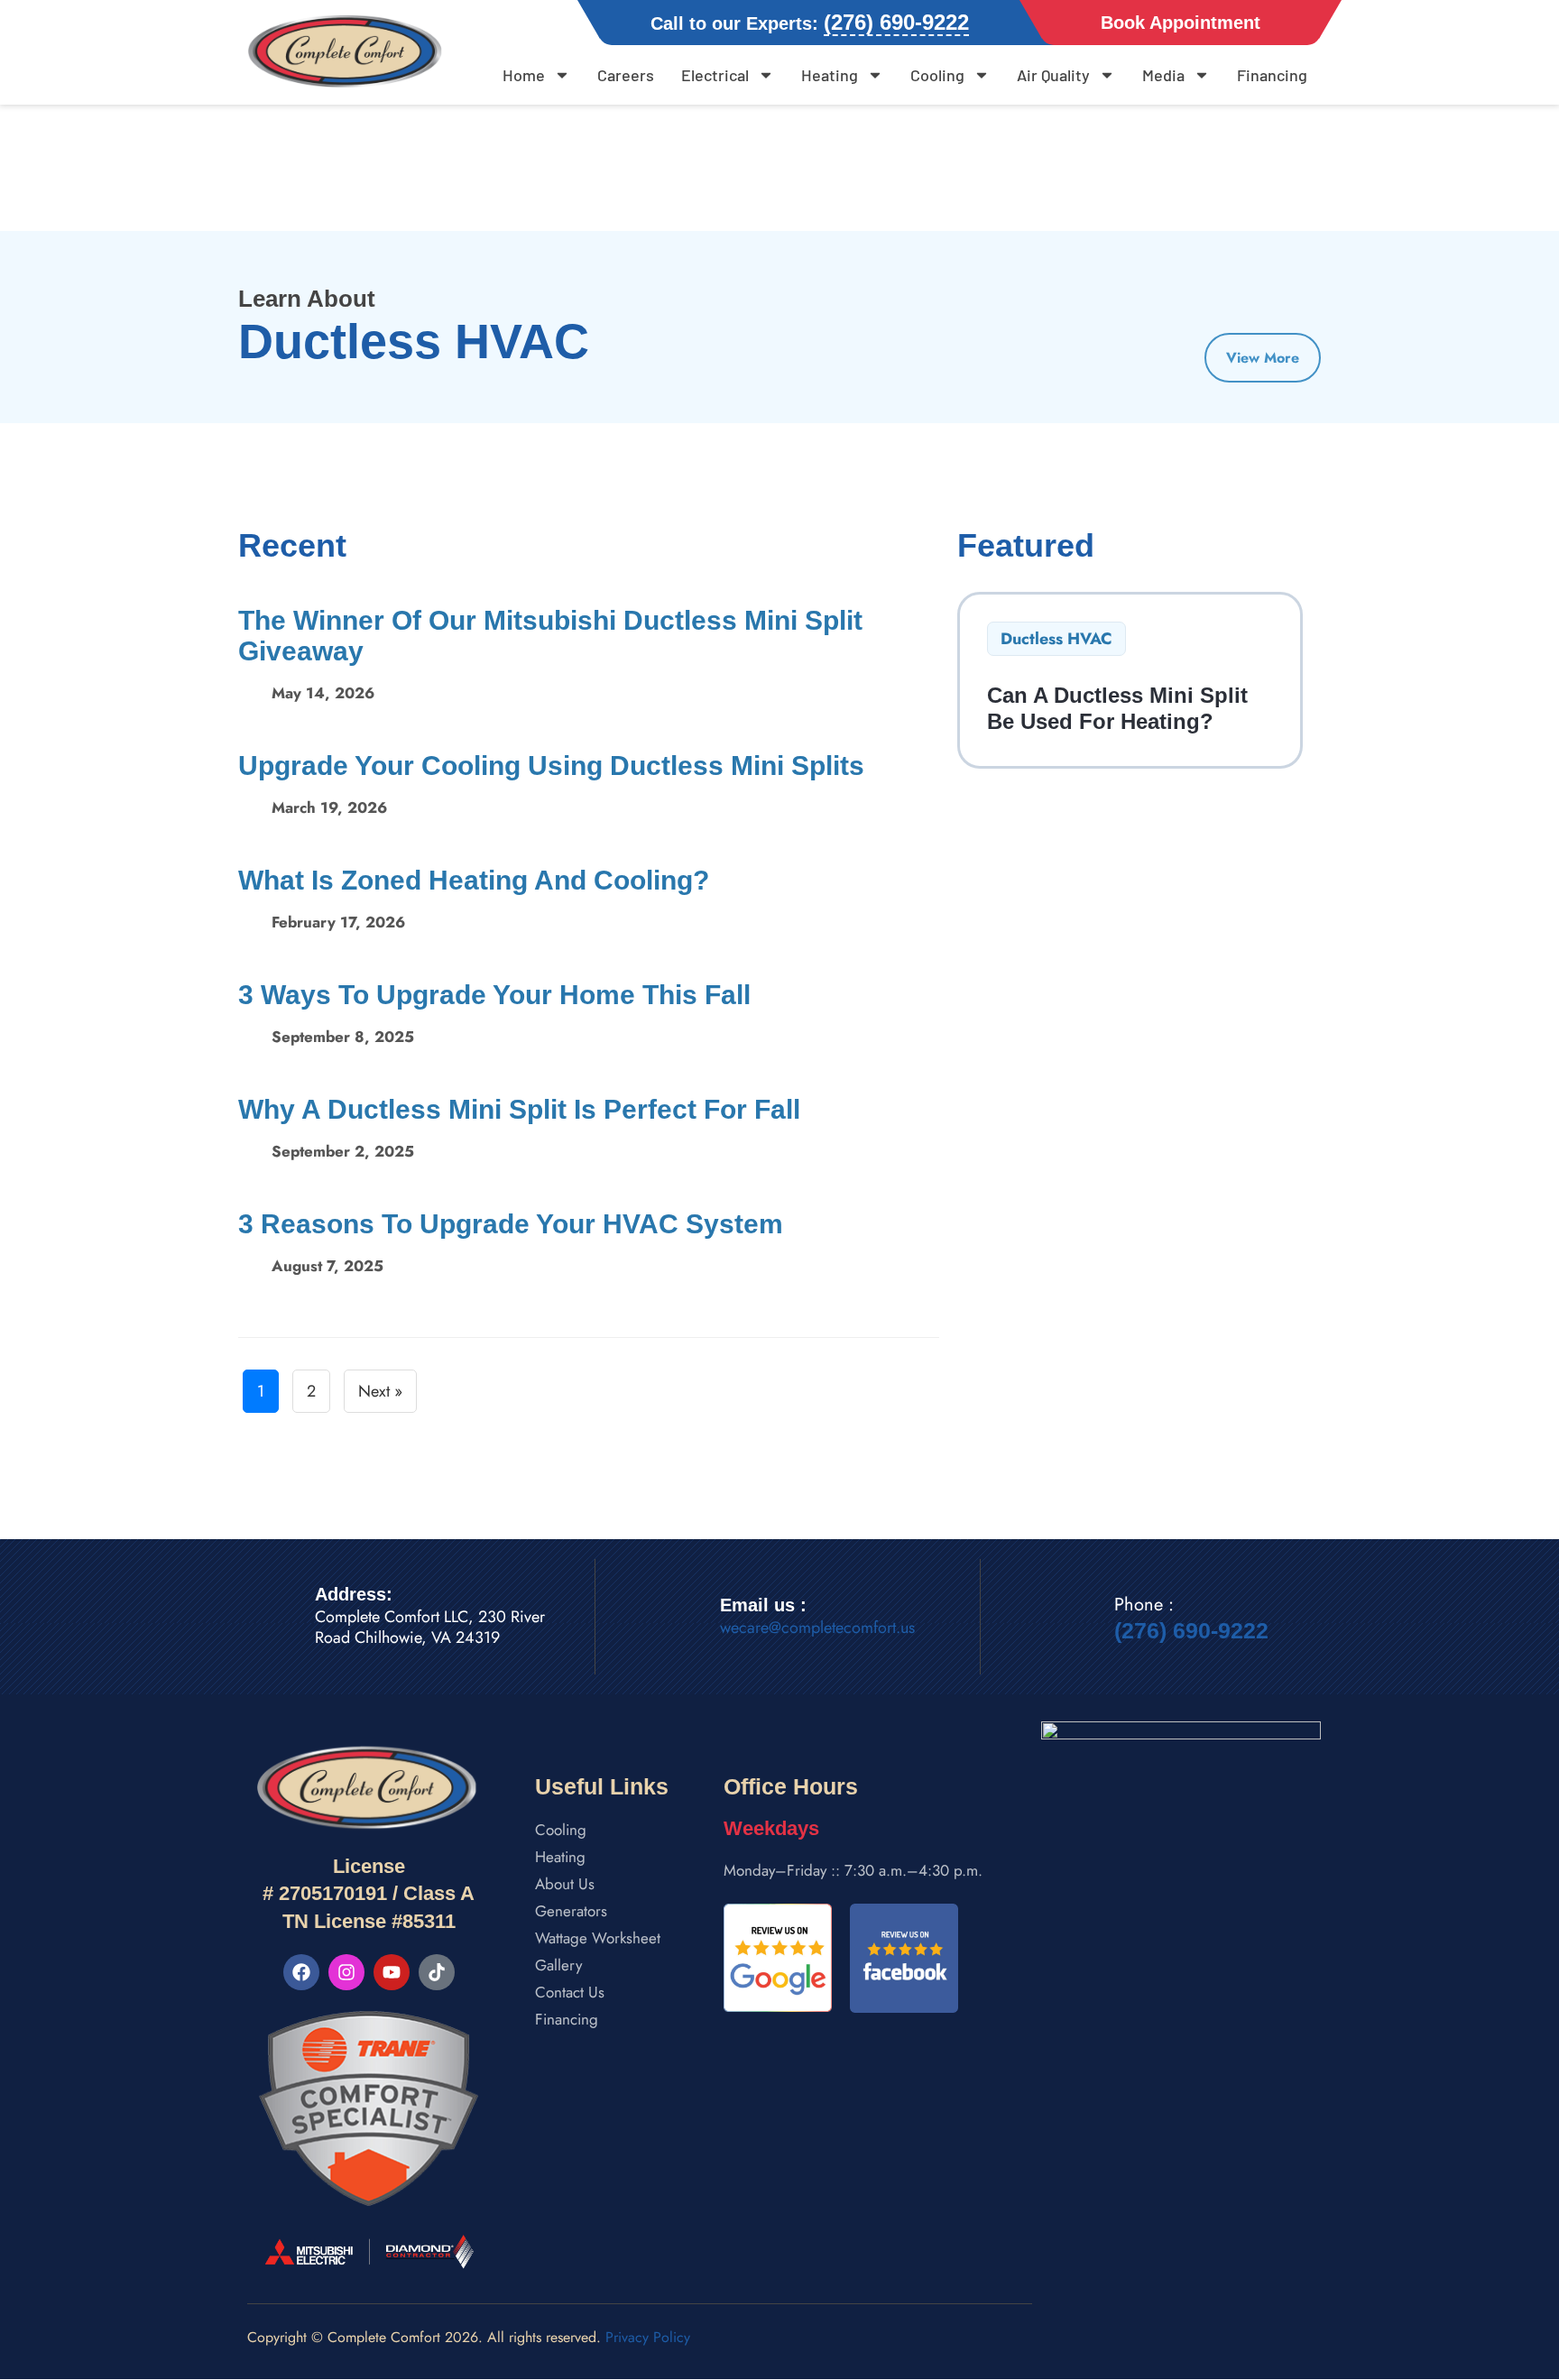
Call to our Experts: (810, 23)
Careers (626, 75)
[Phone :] (1074, 1619)
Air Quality (1053, 75)
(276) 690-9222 (1191, 1630)
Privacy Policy (648, 2337)
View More (1263, 358)
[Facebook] (301, 1972)
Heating (830, 75)
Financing (1272, 75)
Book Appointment (1181, 23)
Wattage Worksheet (598, 1938)
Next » (380, 1391)
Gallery (558, 1965)
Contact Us (570, 1992)
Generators (571, 1911)
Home (524, 75)
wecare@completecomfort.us (817, 1628)
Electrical (715, 75)
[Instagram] (346, 1972)
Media (1163, 75)
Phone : (1144, 1605)
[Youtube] (392, 1972)
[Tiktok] (437, 1972)
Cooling (937, 75)
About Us (565, 1884)
